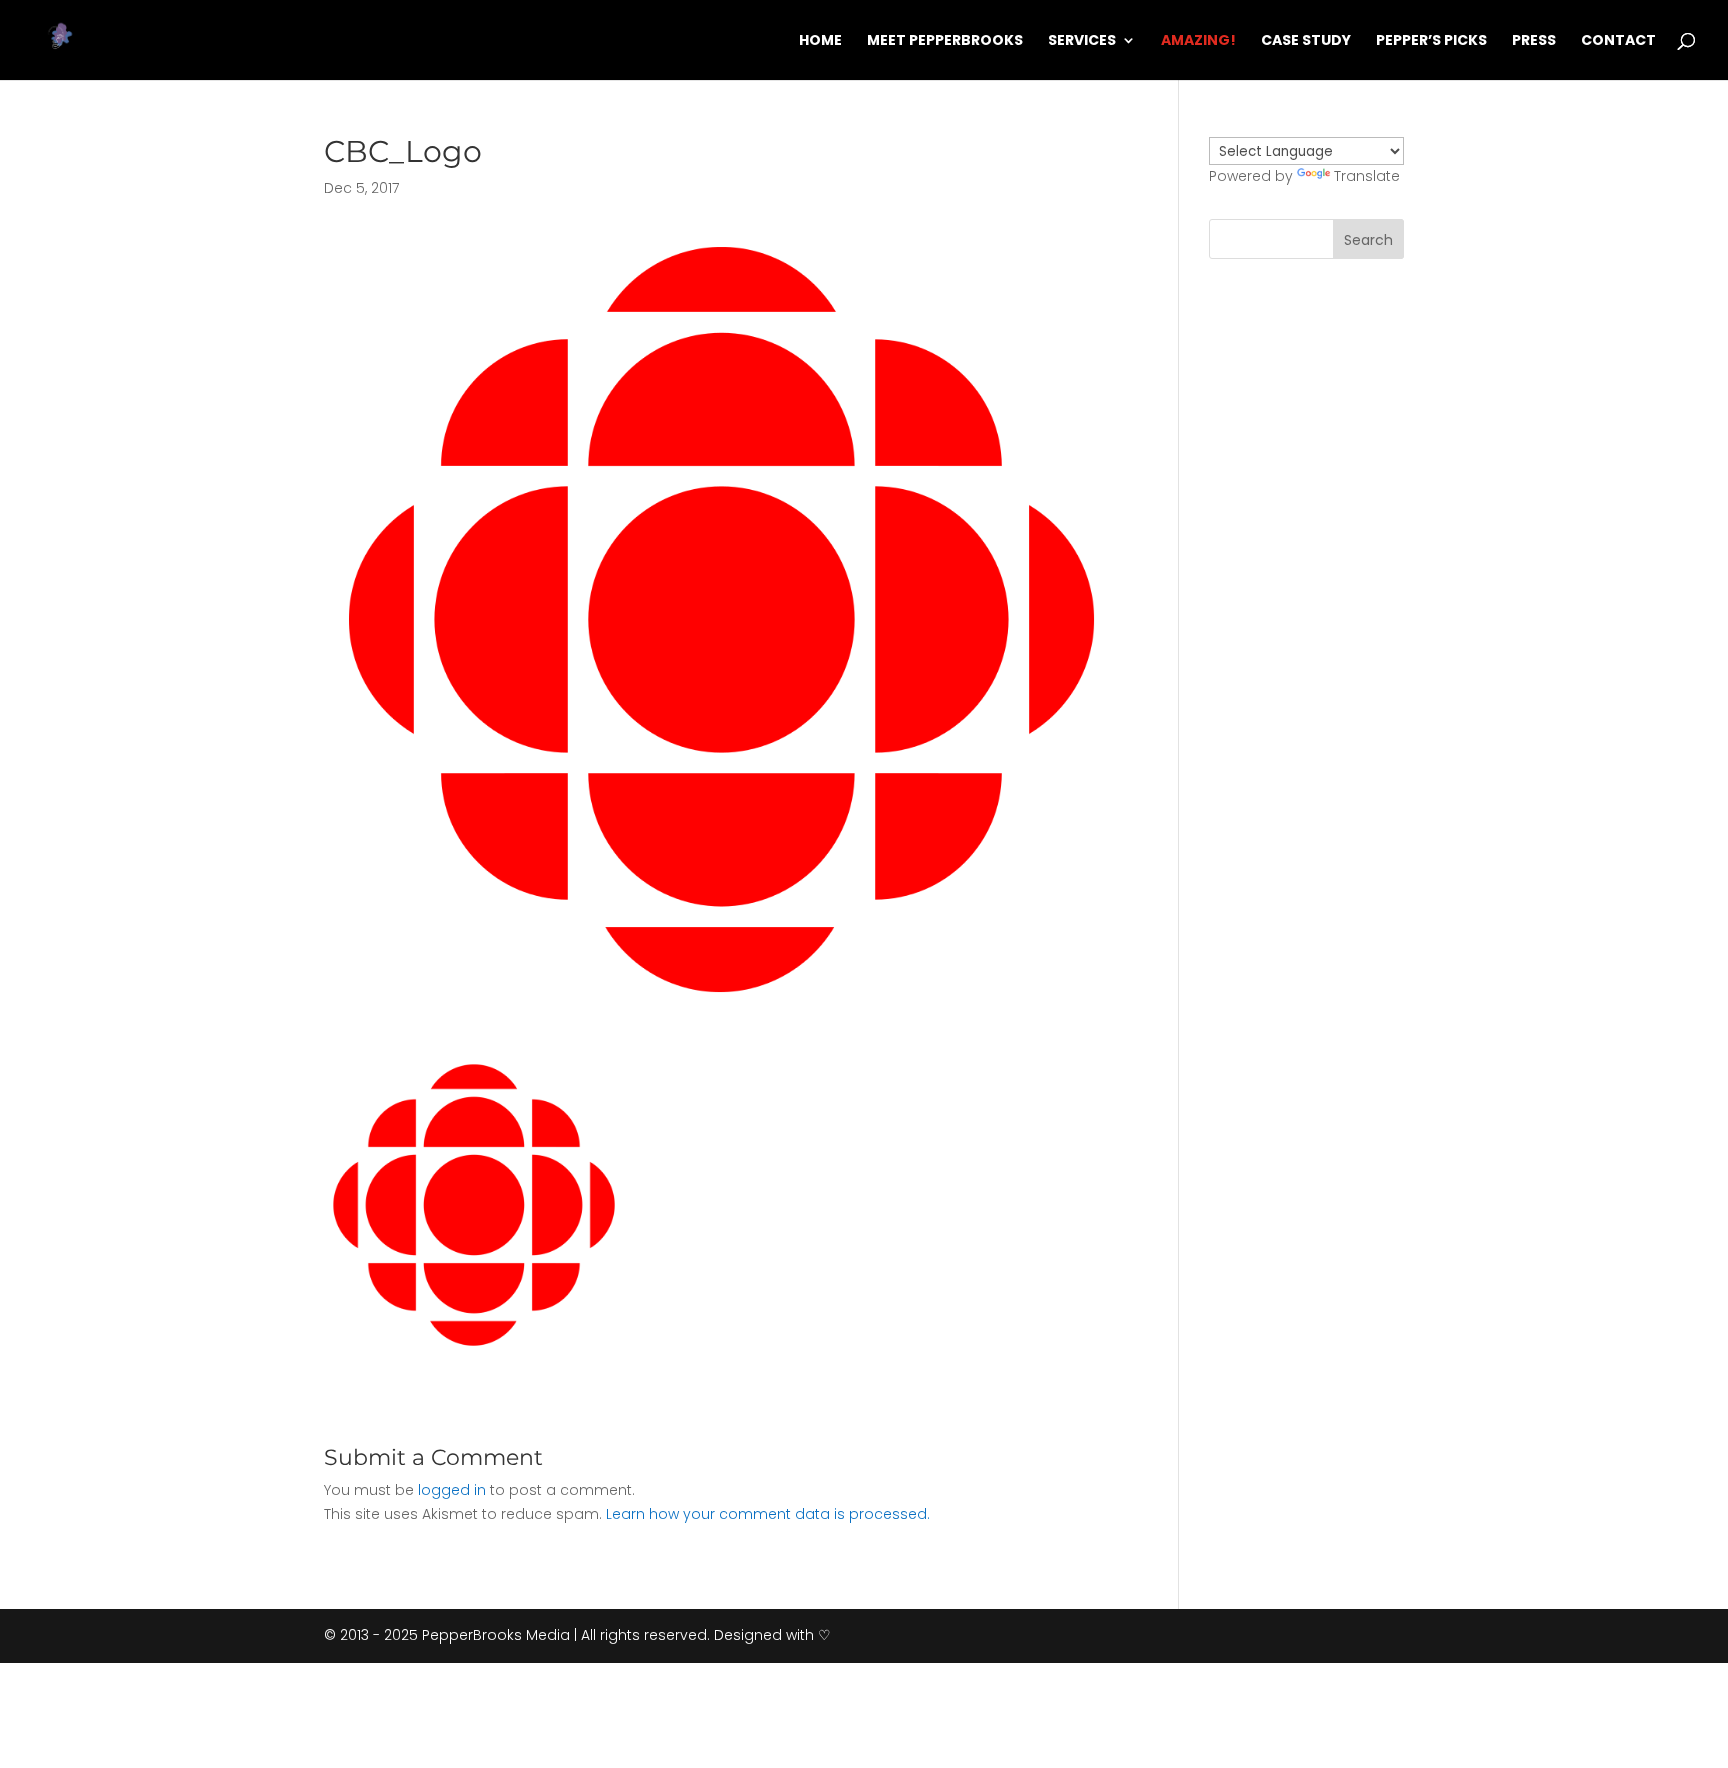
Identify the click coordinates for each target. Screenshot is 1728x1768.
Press (1534, 41)
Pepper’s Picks (1431, 41)
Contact (1618, 41)
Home (820, 41)
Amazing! (1198, 41)
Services (1082, 41)
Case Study (1306, 41)
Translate (1367, 176)
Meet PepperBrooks (945, 41)
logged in (452, 1490)
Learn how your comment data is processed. (768, 1514)
